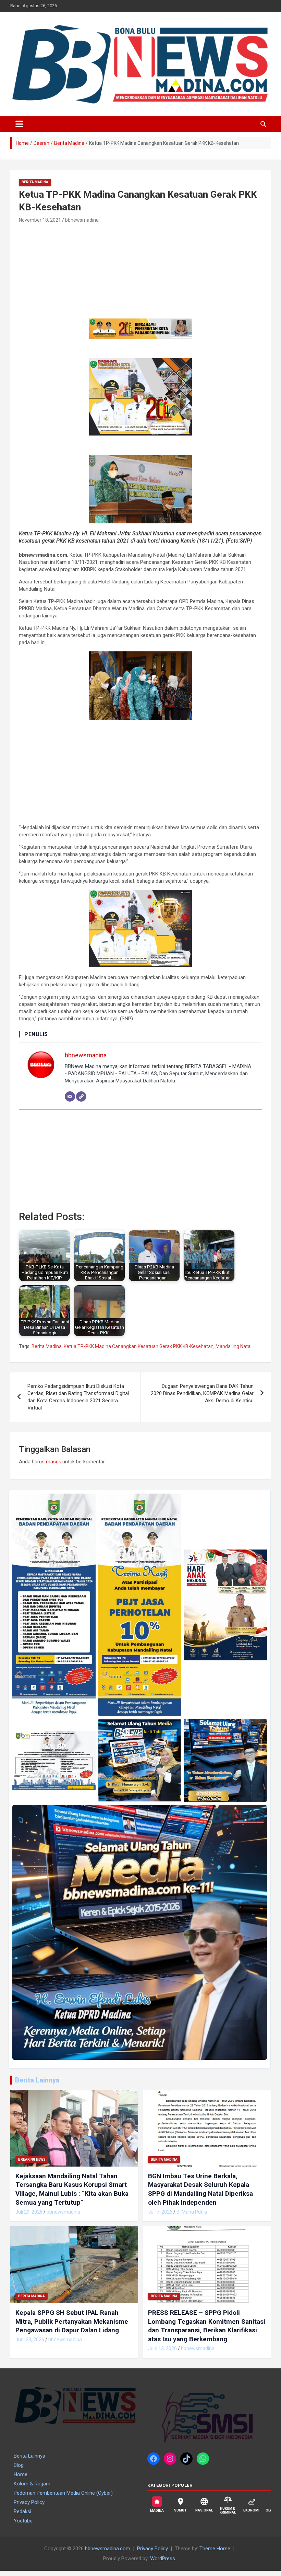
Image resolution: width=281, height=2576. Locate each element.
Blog (19, 2465)
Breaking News (32, 2160)
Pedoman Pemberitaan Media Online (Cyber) (63, 2493)
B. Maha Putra (192, 2212)
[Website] (81, 1096)
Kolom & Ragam (32, 2484)
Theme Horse (215, 2549)
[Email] (70, 1096)
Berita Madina (35, 182)
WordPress (163, 2558)
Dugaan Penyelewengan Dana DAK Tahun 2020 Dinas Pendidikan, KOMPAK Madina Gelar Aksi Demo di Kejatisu (202, 1393)
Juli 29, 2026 (29, 2212)
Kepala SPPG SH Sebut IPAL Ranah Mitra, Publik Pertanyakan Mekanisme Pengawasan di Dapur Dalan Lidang (72, 2321)
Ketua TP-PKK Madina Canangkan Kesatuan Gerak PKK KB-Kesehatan (139, 1346)
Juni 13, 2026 (162, 2348)
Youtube (23, 2521)
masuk (53, 1462)
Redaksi (22, 2511)
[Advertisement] (71, 271)
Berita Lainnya (37, 2080)
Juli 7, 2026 (160, 2212)
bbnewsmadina (82, 220)
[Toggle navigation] (19, 124)
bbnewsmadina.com (108, 2549)
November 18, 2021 (40, 220)
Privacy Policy (29, 2502)
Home (21, 2474)
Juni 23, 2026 (30, 2340)
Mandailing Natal (234, 1346)
